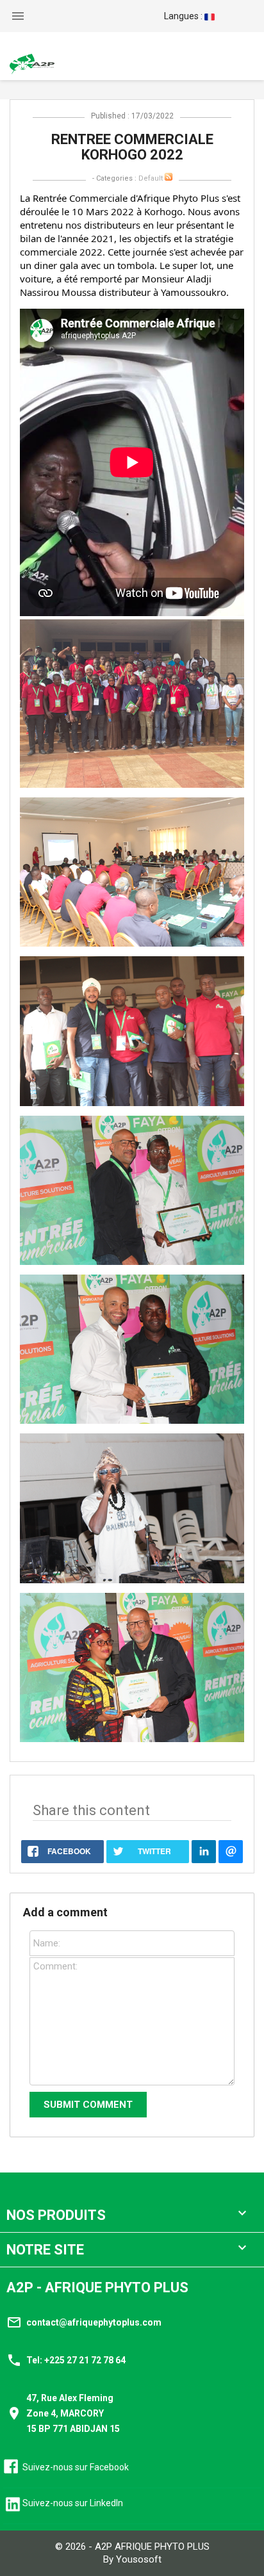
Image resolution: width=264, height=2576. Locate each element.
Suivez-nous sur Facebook (76, 2467)
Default (151, 178)
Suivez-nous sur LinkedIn (73, 2503)
